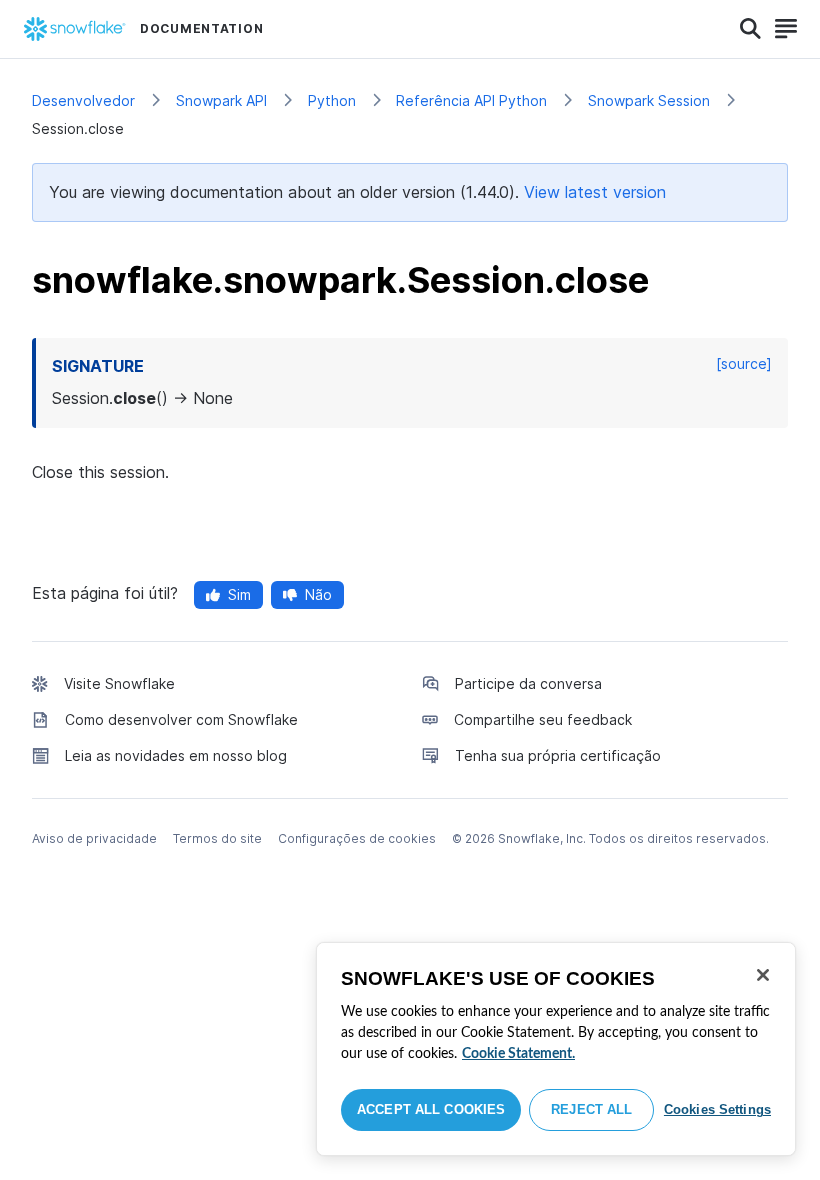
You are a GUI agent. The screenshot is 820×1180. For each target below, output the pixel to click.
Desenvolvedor (83, 100)
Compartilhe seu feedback (543, 719)
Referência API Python (471, 100)
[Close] (763, 975)
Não (318, 594)
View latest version (595, 192)
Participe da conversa (528, 683)
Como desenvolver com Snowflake (181, 719)
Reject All (591, 1109)
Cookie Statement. (518, 1054)
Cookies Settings (717, 1109)
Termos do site (217, 838)
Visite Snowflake (119, 683)
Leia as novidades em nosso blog (176, 755)
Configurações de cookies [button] (357, 838)
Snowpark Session (649, 100)
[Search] (750, 29)
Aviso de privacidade (94, 838)
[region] (556, 1049)
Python (332, 100)
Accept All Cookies (431, 1109)
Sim (239, 594)
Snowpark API (221, 100)
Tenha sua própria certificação (558, 755)
